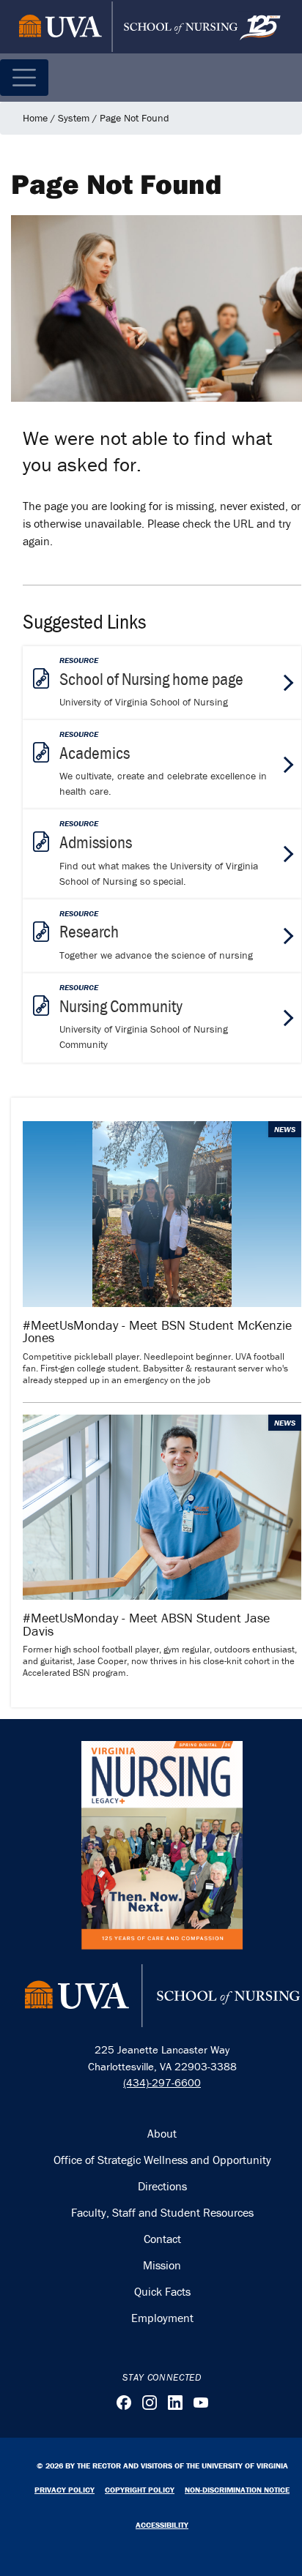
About (162, 2133)
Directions (162, 2186)
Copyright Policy (140, 2490)
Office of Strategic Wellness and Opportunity (162, 2160)
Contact (162, 2239)
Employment (162, 2318)
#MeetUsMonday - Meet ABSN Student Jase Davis (146, 1624)
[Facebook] (124, 2403)
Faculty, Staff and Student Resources (162, 2212)
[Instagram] (150, 2403)
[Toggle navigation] (24, 78)
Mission (162, 2265)
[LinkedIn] (175, 2403)
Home (35, 118)
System (74, 118)
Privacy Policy (65, 2490)
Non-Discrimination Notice (237, 2490)
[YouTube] (201, 2403)
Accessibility (162, 2525)
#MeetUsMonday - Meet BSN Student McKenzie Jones (157, 1332)
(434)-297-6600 (162, 2082)
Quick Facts (162, 2291)
